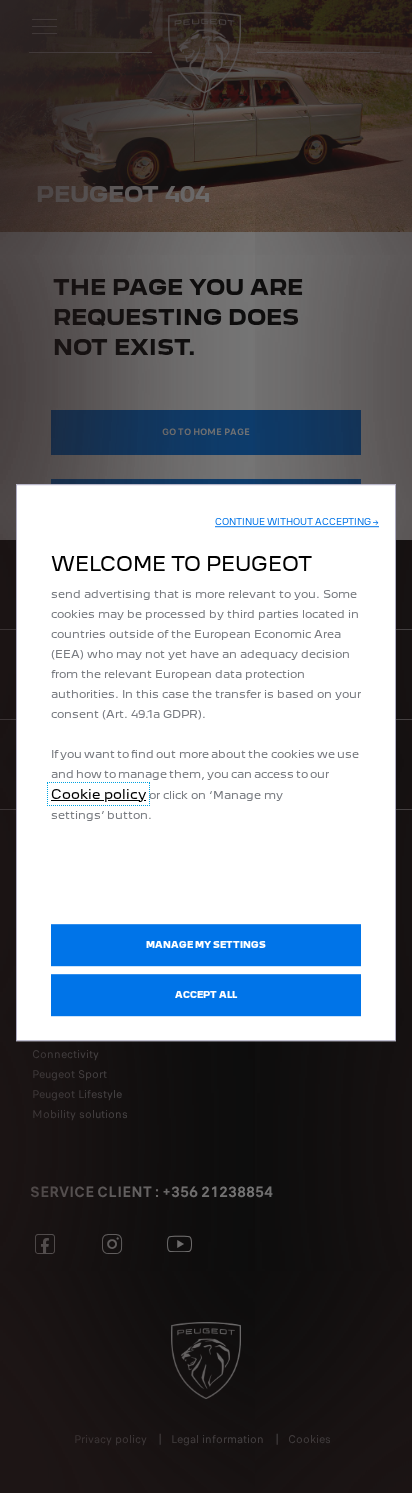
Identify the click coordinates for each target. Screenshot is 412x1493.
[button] (297, 522)
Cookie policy (98, 794)
